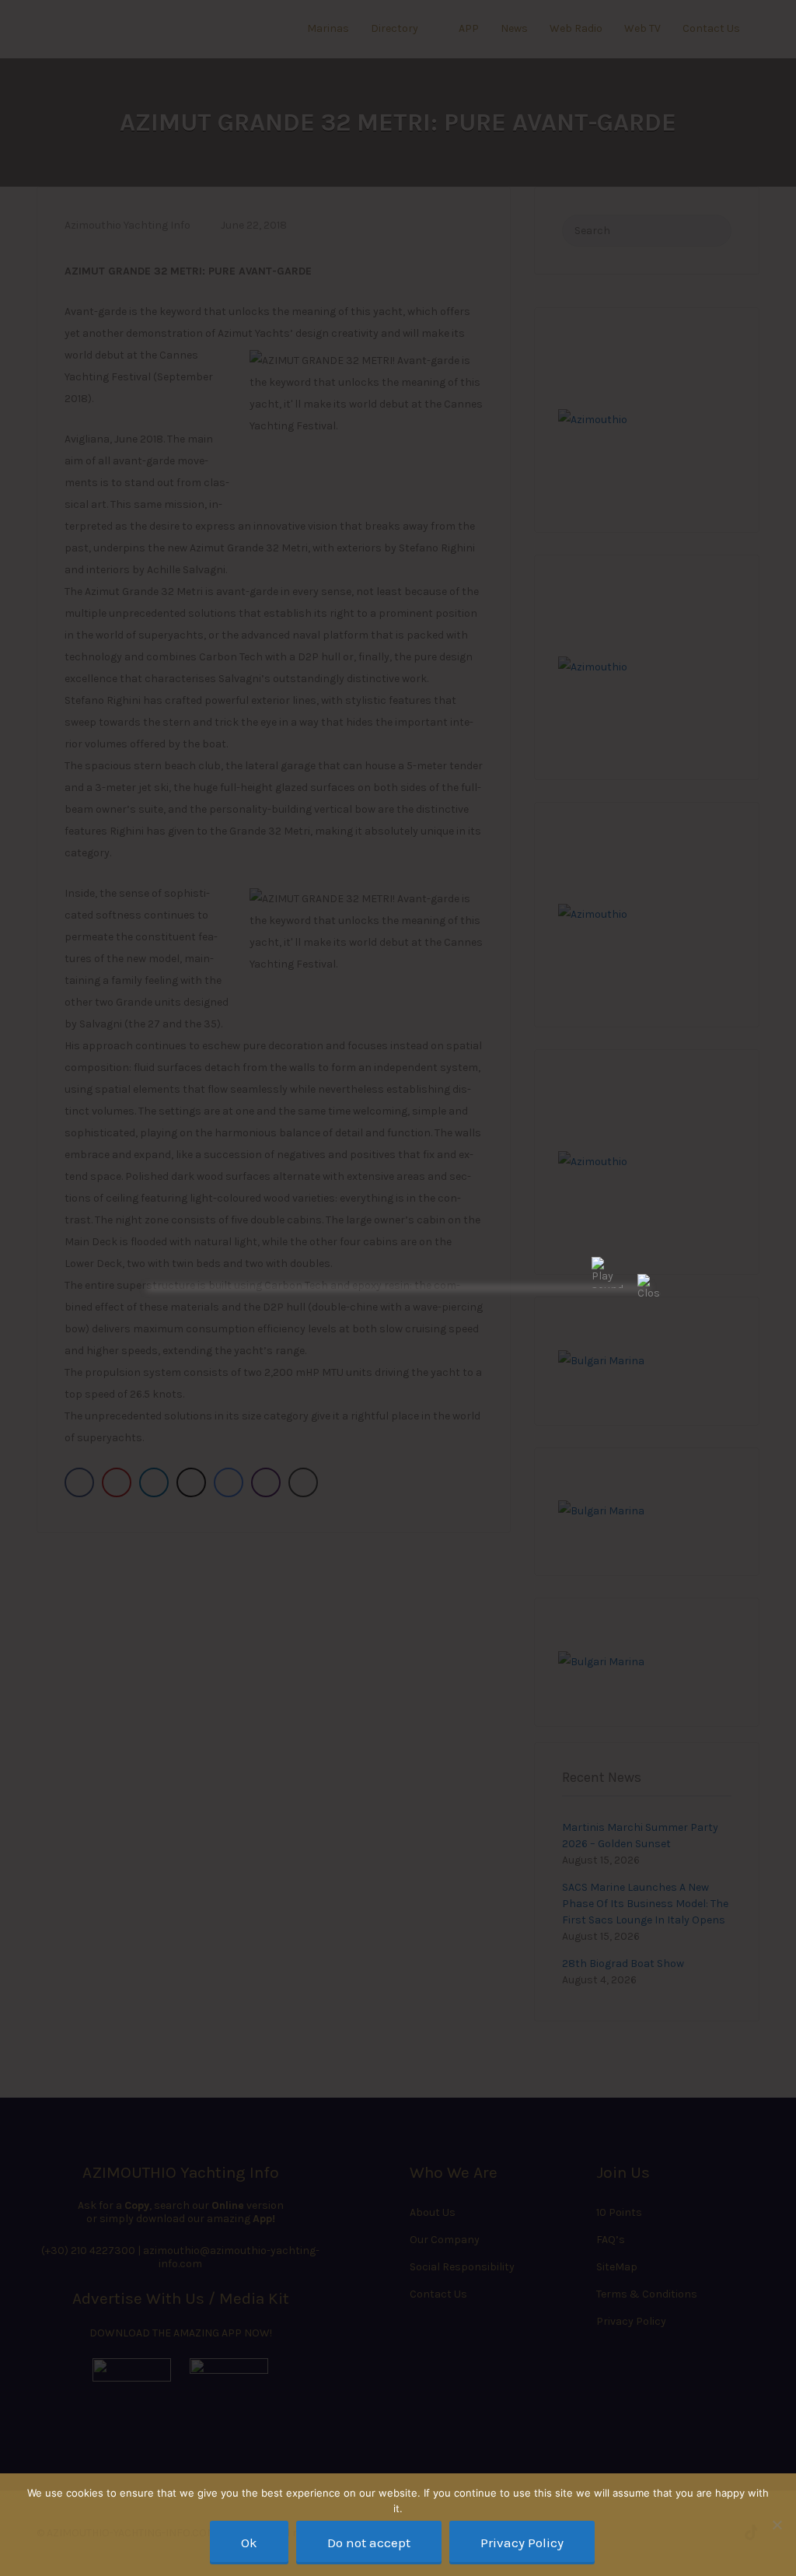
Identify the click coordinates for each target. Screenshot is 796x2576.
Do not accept (369, 2543)
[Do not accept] (777, 2525)
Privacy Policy (522, 2543)
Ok (249, 2543)
